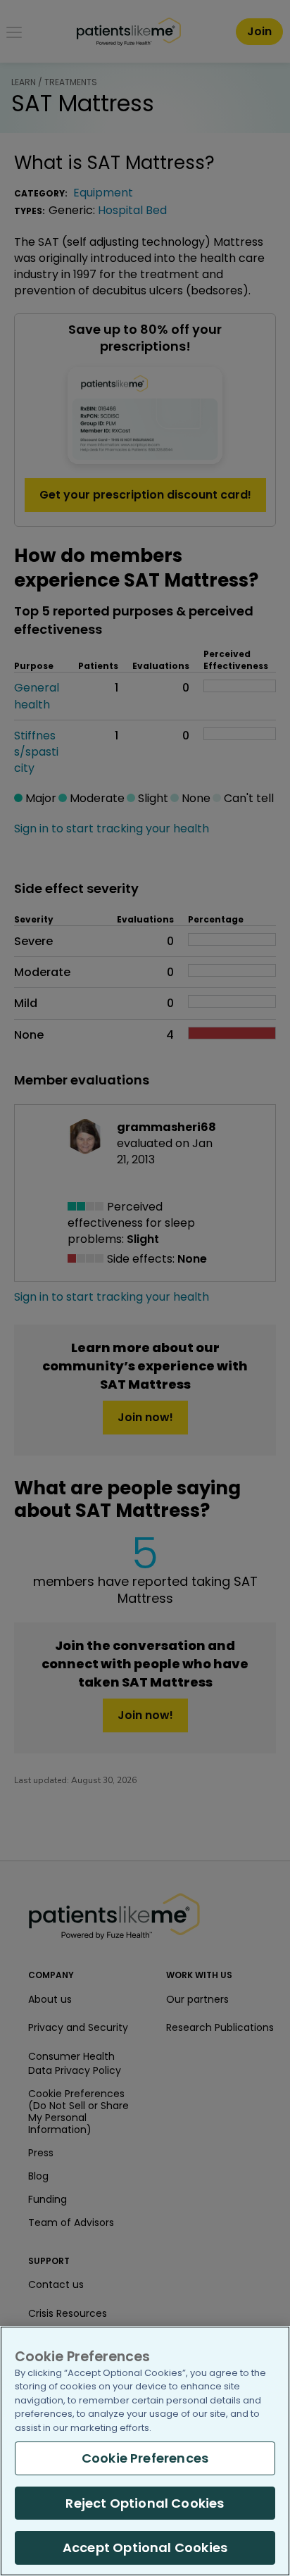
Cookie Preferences (145, 2458)
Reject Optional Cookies (145, 2503)
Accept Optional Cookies (145, 2547)
